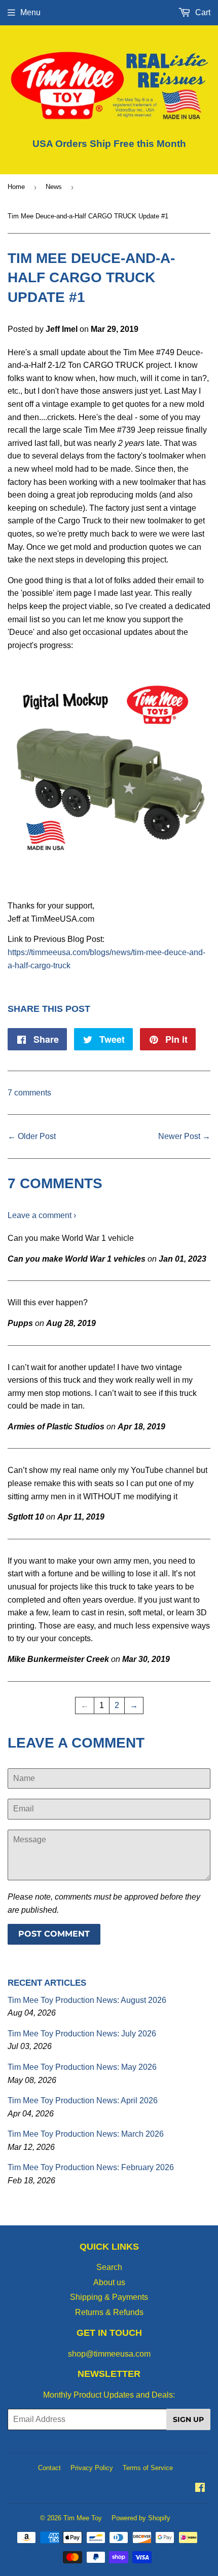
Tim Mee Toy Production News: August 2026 (87, 2000)
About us (109, 2282)
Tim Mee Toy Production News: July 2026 (82, 2034)
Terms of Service (148, 2468)
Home (16, 187)
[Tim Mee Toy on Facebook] (200, 2489)
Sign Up (188, 2419)
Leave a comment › (42, 1215)
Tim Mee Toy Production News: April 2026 (83, 2100)
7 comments (29, 1093)
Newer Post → (184, 1136)
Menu (30, 12)
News (54, 187)
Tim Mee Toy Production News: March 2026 (86, 2134)
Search (109, 2267)
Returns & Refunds (109, 2312)
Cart (202, 12)
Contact (49, 2468)
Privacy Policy (92, 2468)
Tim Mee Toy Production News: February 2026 (91, 2167)
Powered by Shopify (141, 2518)
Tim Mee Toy (83, 2518)
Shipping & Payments (109, 2297)
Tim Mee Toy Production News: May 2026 (82, 2067)
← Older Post (32, 1136)
